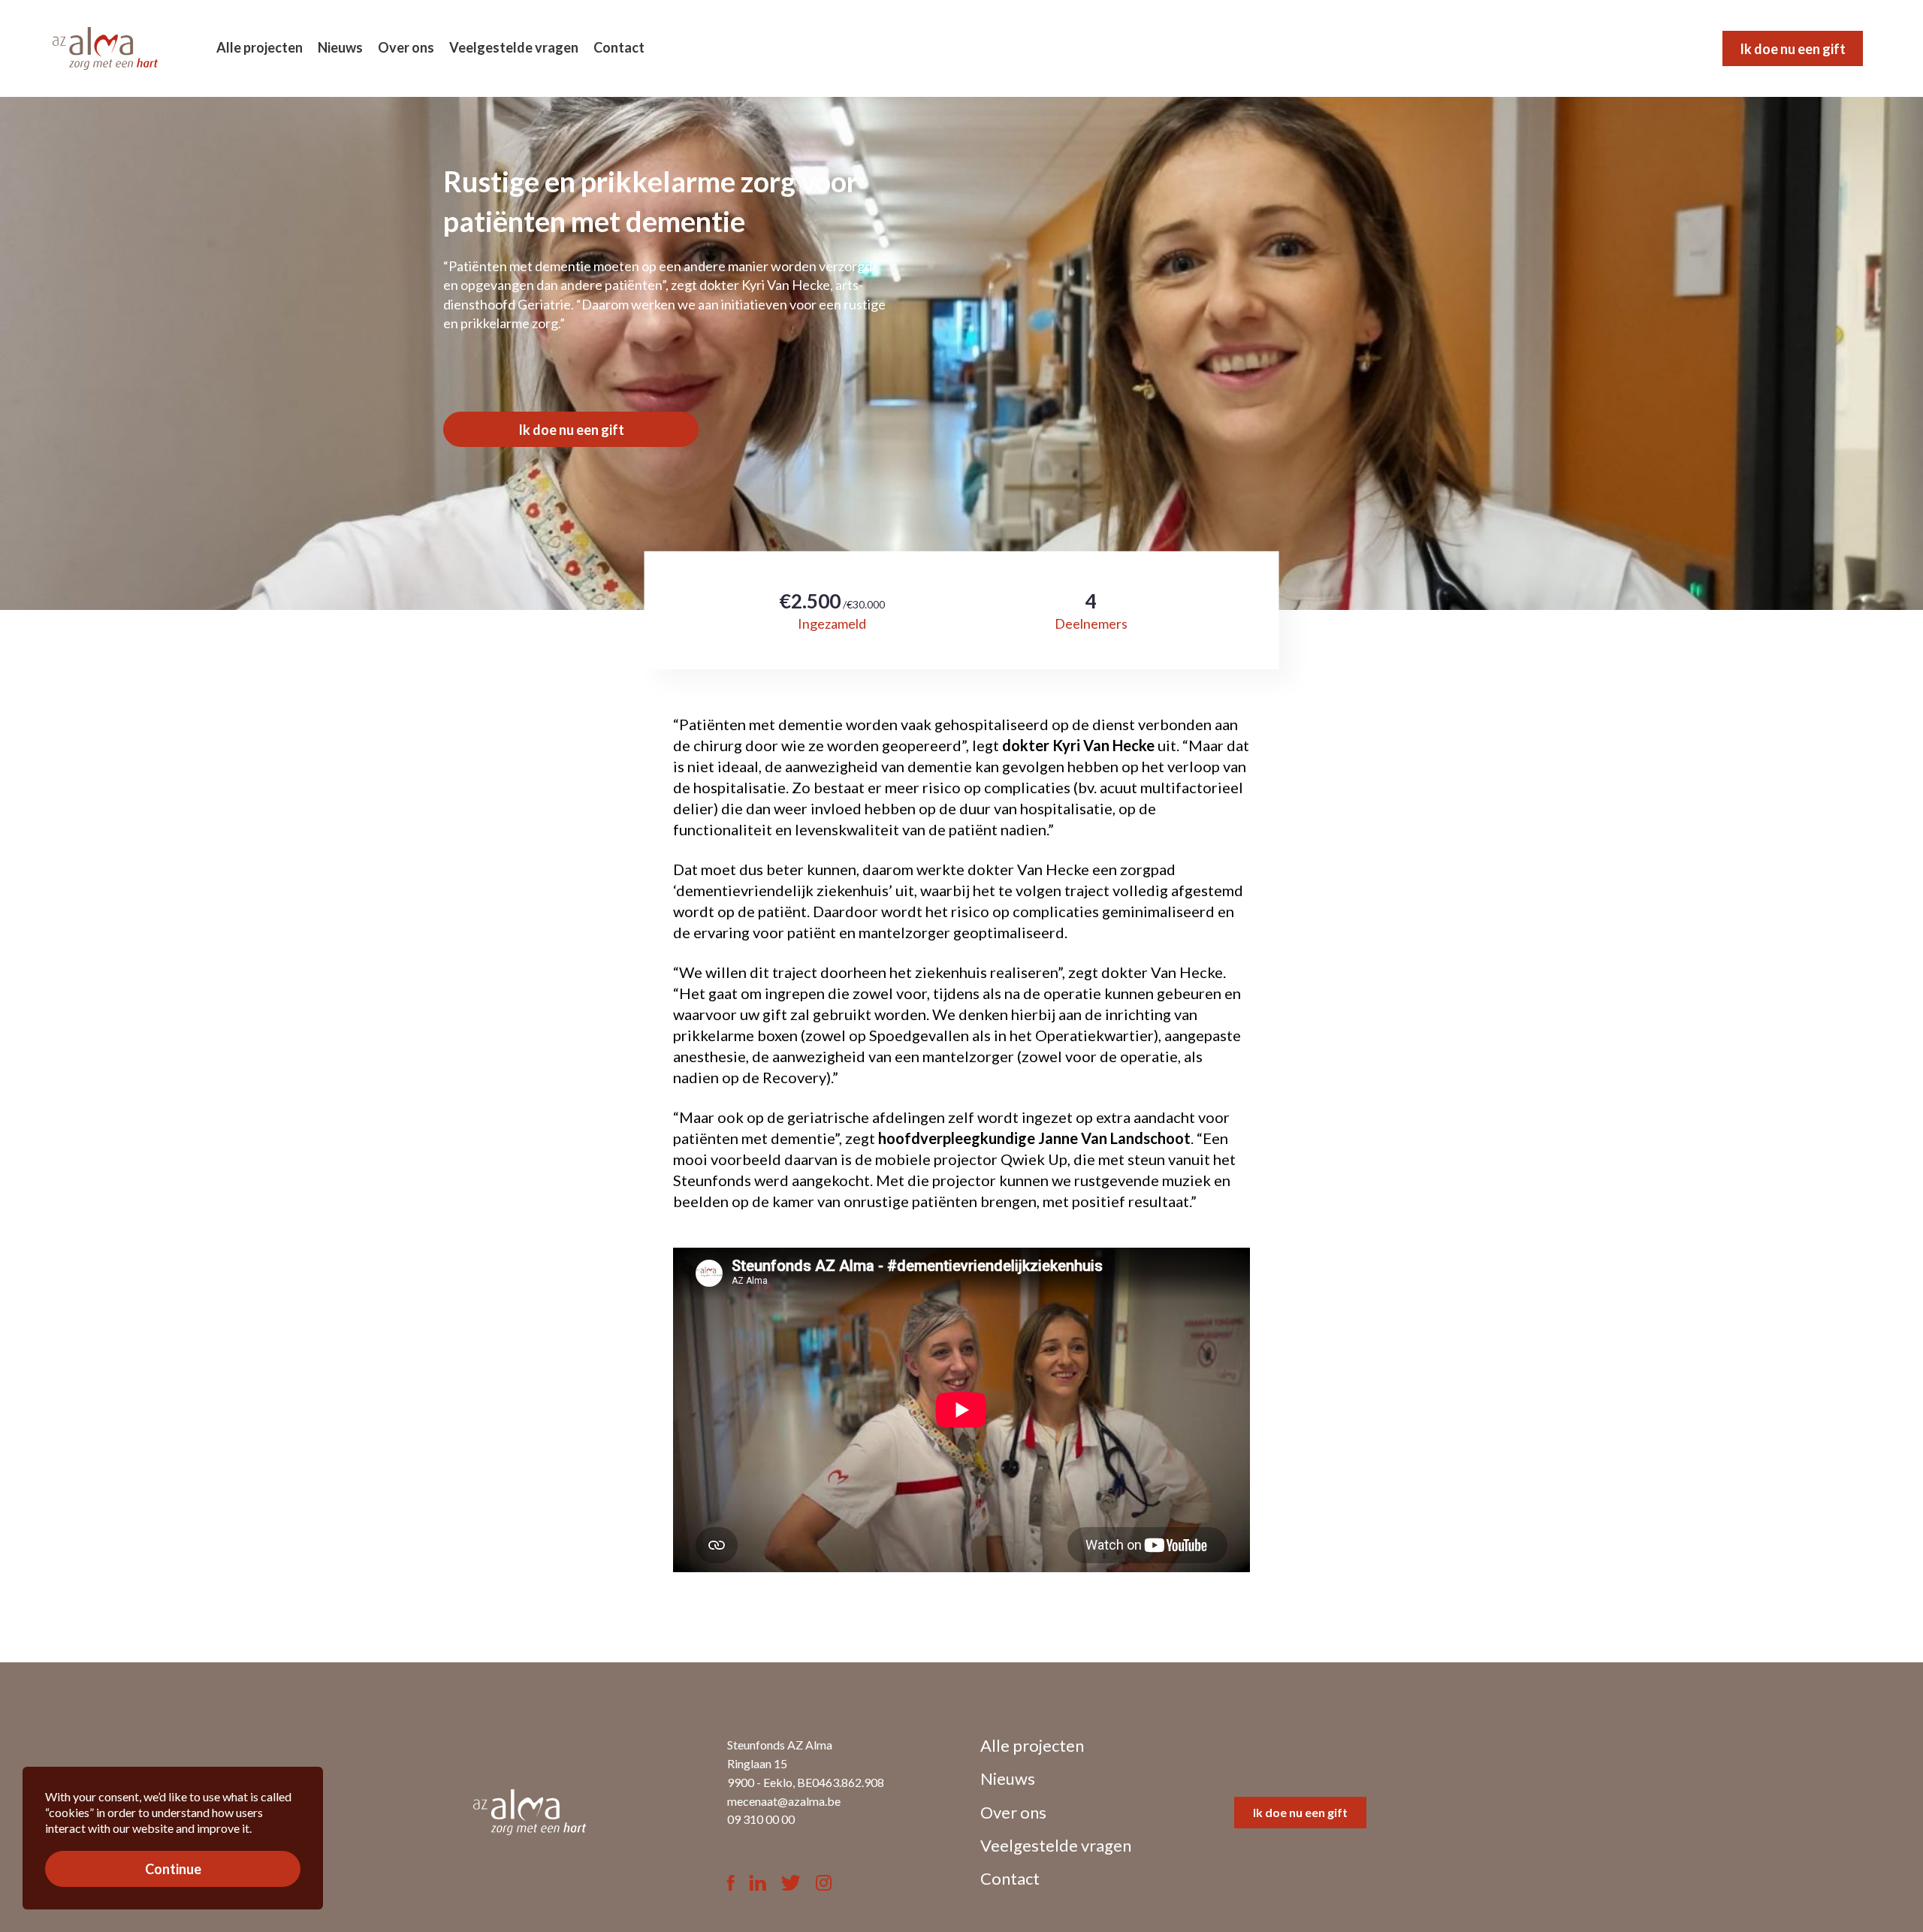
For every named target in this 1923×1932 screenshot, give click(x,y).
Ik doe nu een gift (1793, 49)
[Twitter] (791, 1884)
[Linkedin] (758, 1884)
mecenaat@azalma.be (784, 1801)
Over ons (406, 47)
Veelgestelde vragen (514, 47)
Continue (173, 1870)
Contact (619, 47)
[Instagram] (824, 1884)
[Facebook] (731, 1884)
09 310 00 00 (761, 1819)
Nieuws (340, 47)
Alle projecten (260, 47)
